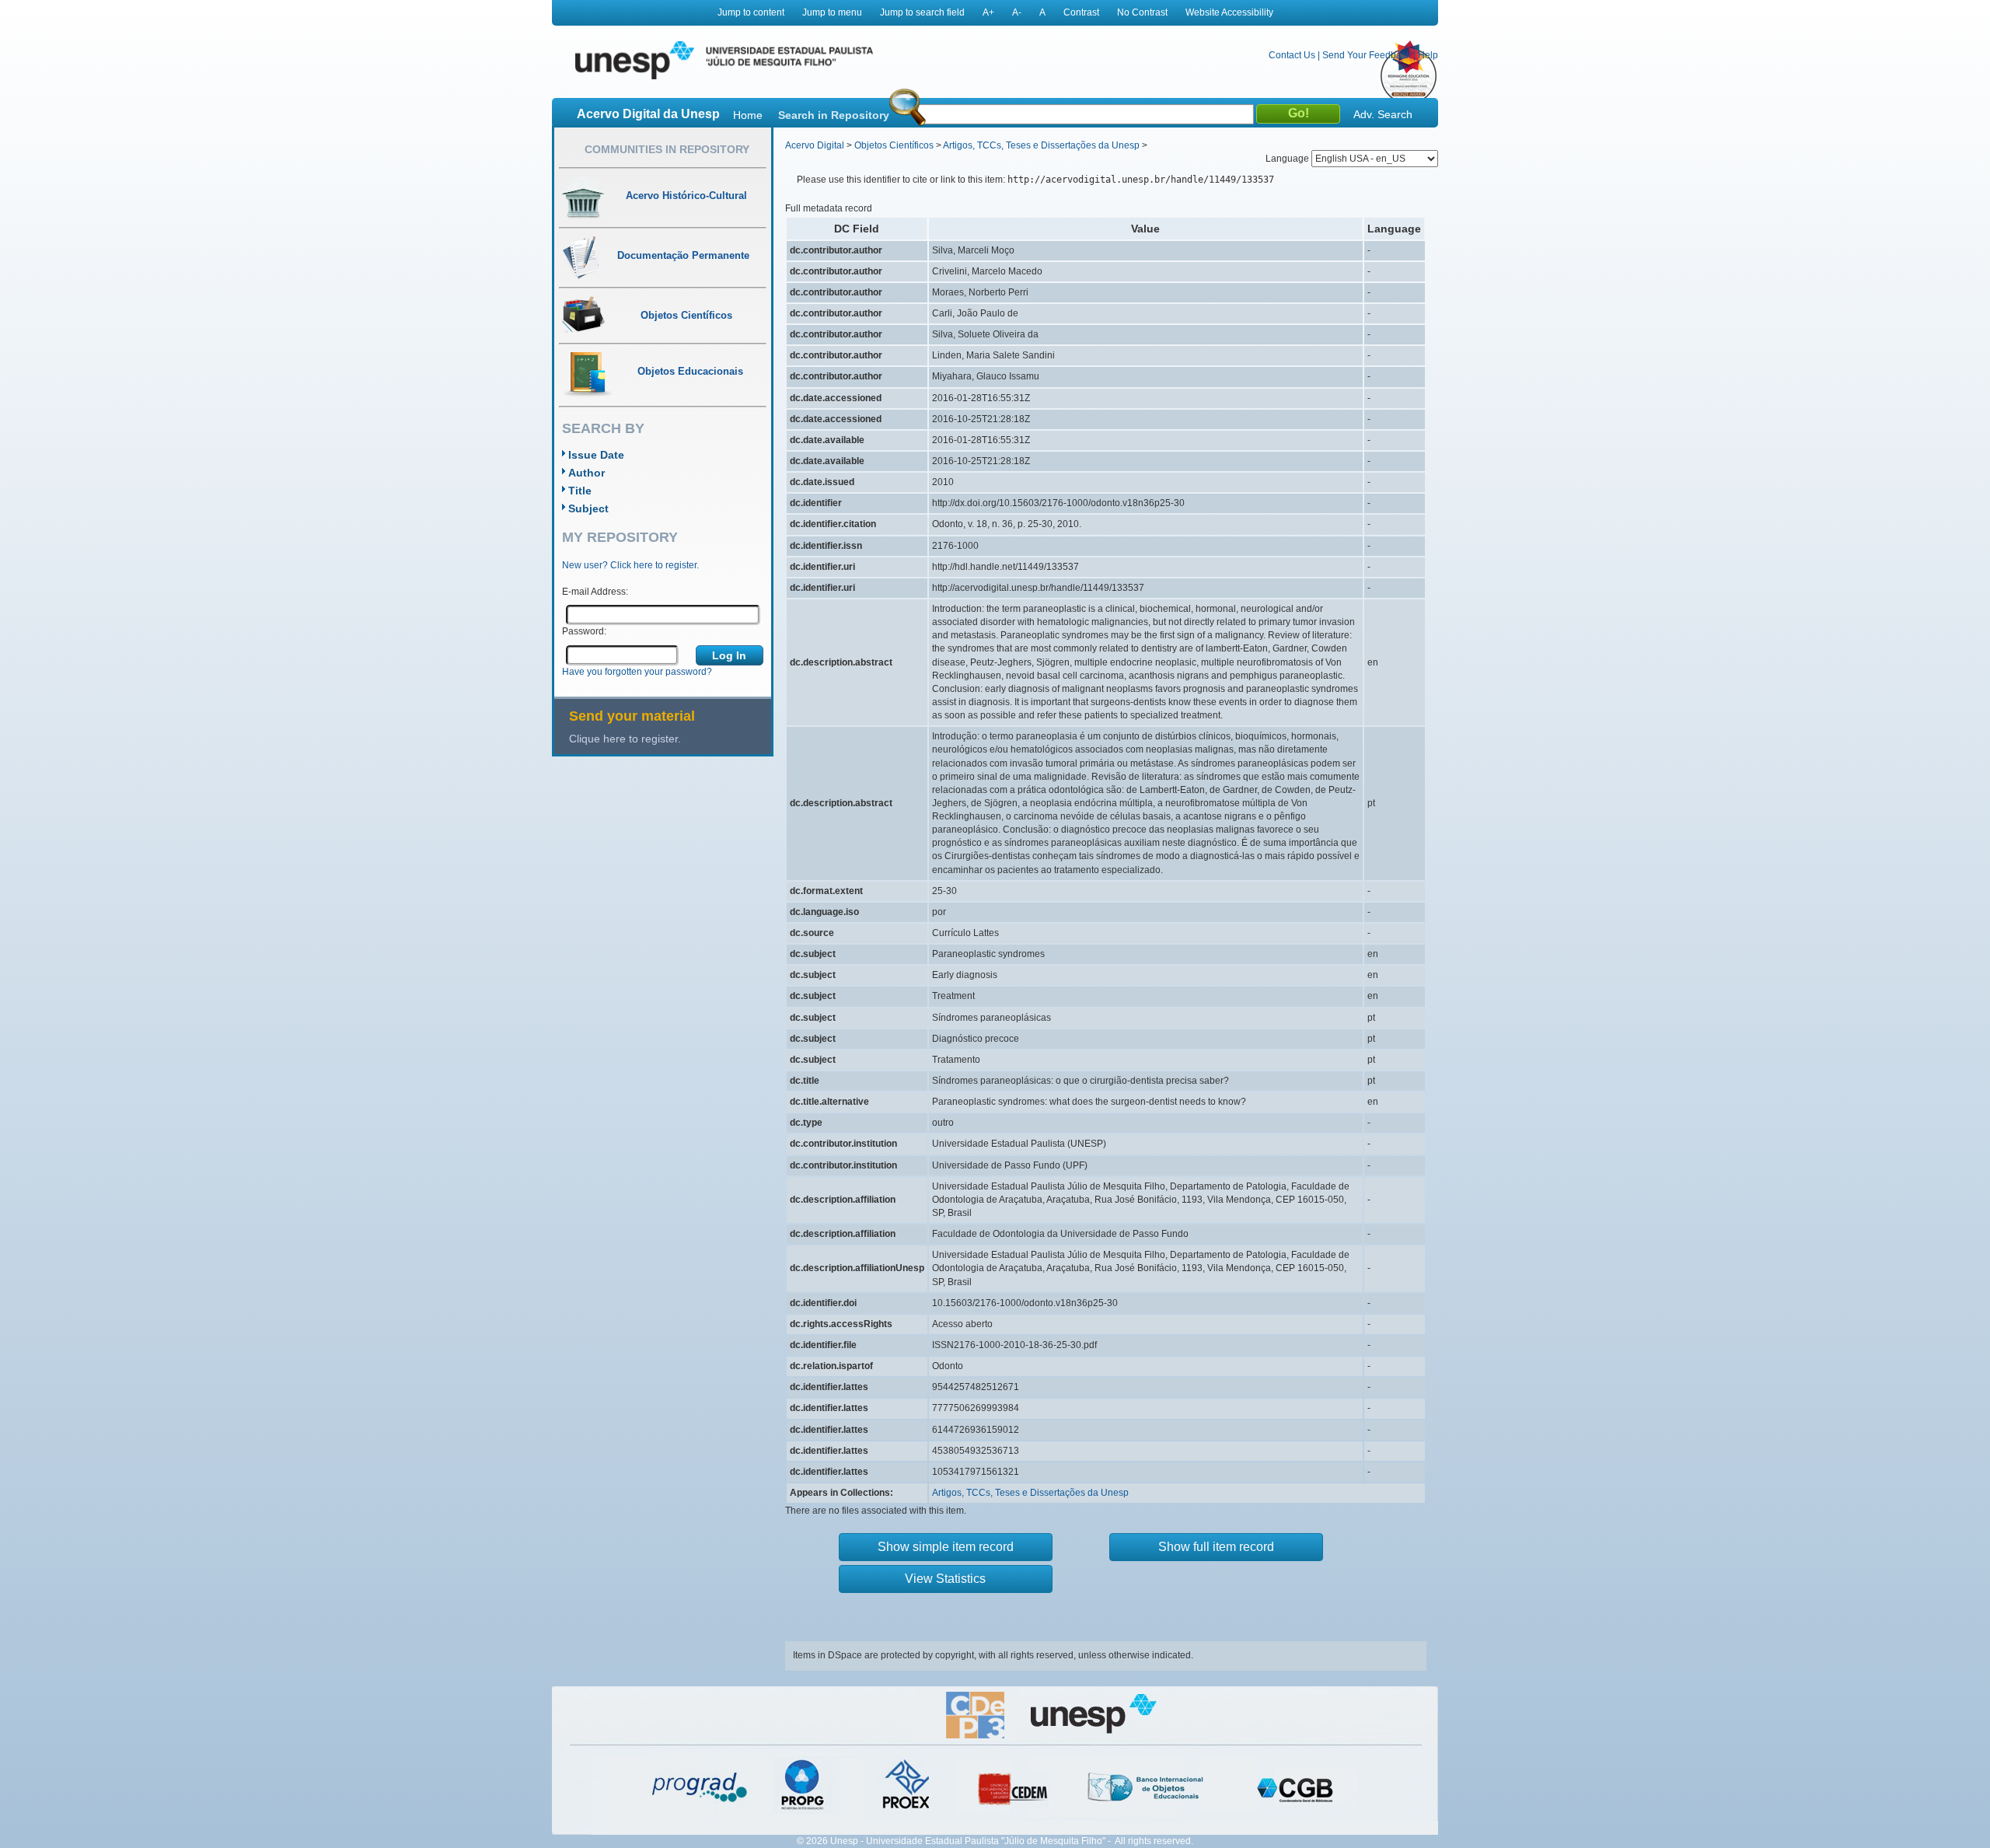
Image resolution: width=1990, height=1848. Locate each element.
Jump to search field (922, 12)
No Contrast (1142, 12)
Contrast (1081, 12)
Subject (588, 508)
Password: (584, 631)
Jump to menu (832, 12)
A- (1017, 12)
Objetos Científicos (894, 145)
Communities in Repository (667, 149)
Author (587, 473)
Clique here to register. (625, 739)
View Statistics (945, 1579)
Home (748, 115)
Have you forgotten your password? (637, 672)
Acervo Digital (815, 145)
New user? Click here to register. (630, 565)
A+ (988, 12)
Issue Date (596, 455)
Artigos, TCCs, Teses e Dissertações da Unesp (1041, 145)
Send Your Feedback (1367, 55)
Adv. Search (1383, 114)
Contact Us (1292, 55)
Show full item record (1216, 1547)
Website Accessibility (1229, 12)
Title (580, 491)
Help (1428, 55)
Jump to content (751, 12)
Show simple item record (946, 1547)
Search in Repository (834, 115)
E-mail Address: (595, 592)
